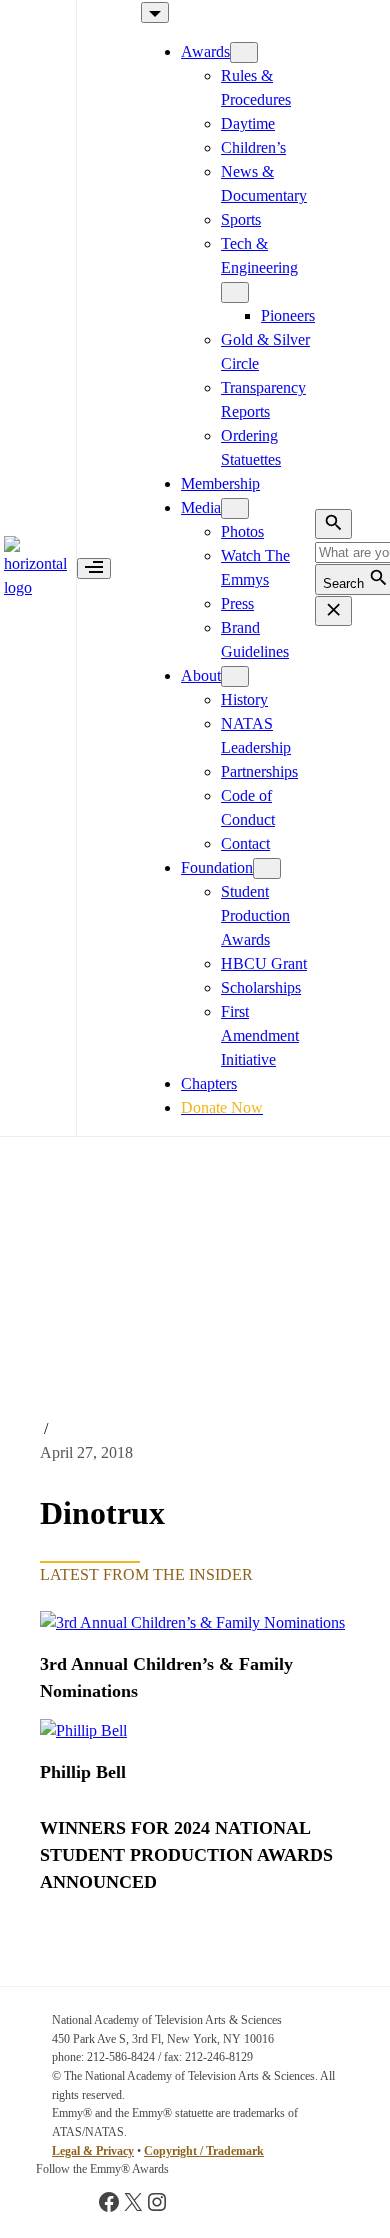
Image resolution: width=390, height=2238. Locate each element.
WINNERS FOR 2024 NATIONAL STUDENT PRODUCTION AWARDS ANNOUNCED (186, 1854)
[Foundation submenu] (267, 868)
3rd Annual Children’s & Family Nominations (166, 1677)
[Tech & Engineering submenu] (235, 292)
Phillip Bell (83, 1772)
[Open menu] (94, 568)
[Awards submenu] (244, 52)
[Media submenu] (235, 508)
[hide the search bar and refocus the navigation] (333, 611)
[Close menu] (155, 12)
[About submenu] (235, 676)
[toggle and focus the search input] (333, 524)
